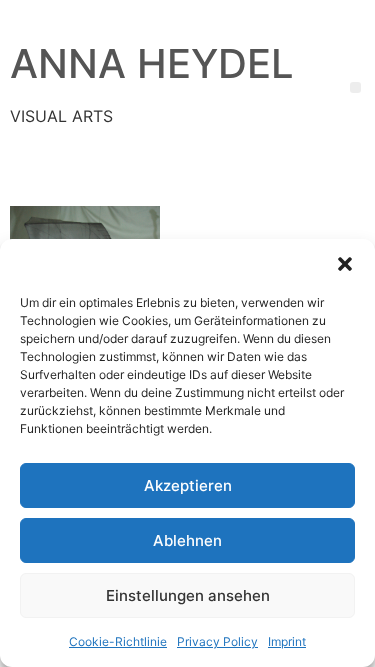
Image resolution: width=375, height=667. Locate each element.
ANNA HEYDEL (152, 63)
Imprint (287, 641)
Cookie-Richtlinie (118, 641)
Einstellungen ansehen (188, 595)
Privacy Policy (217, 641)
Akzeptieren (188, 485)
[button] (345, 264)
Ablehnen (187, 540)
